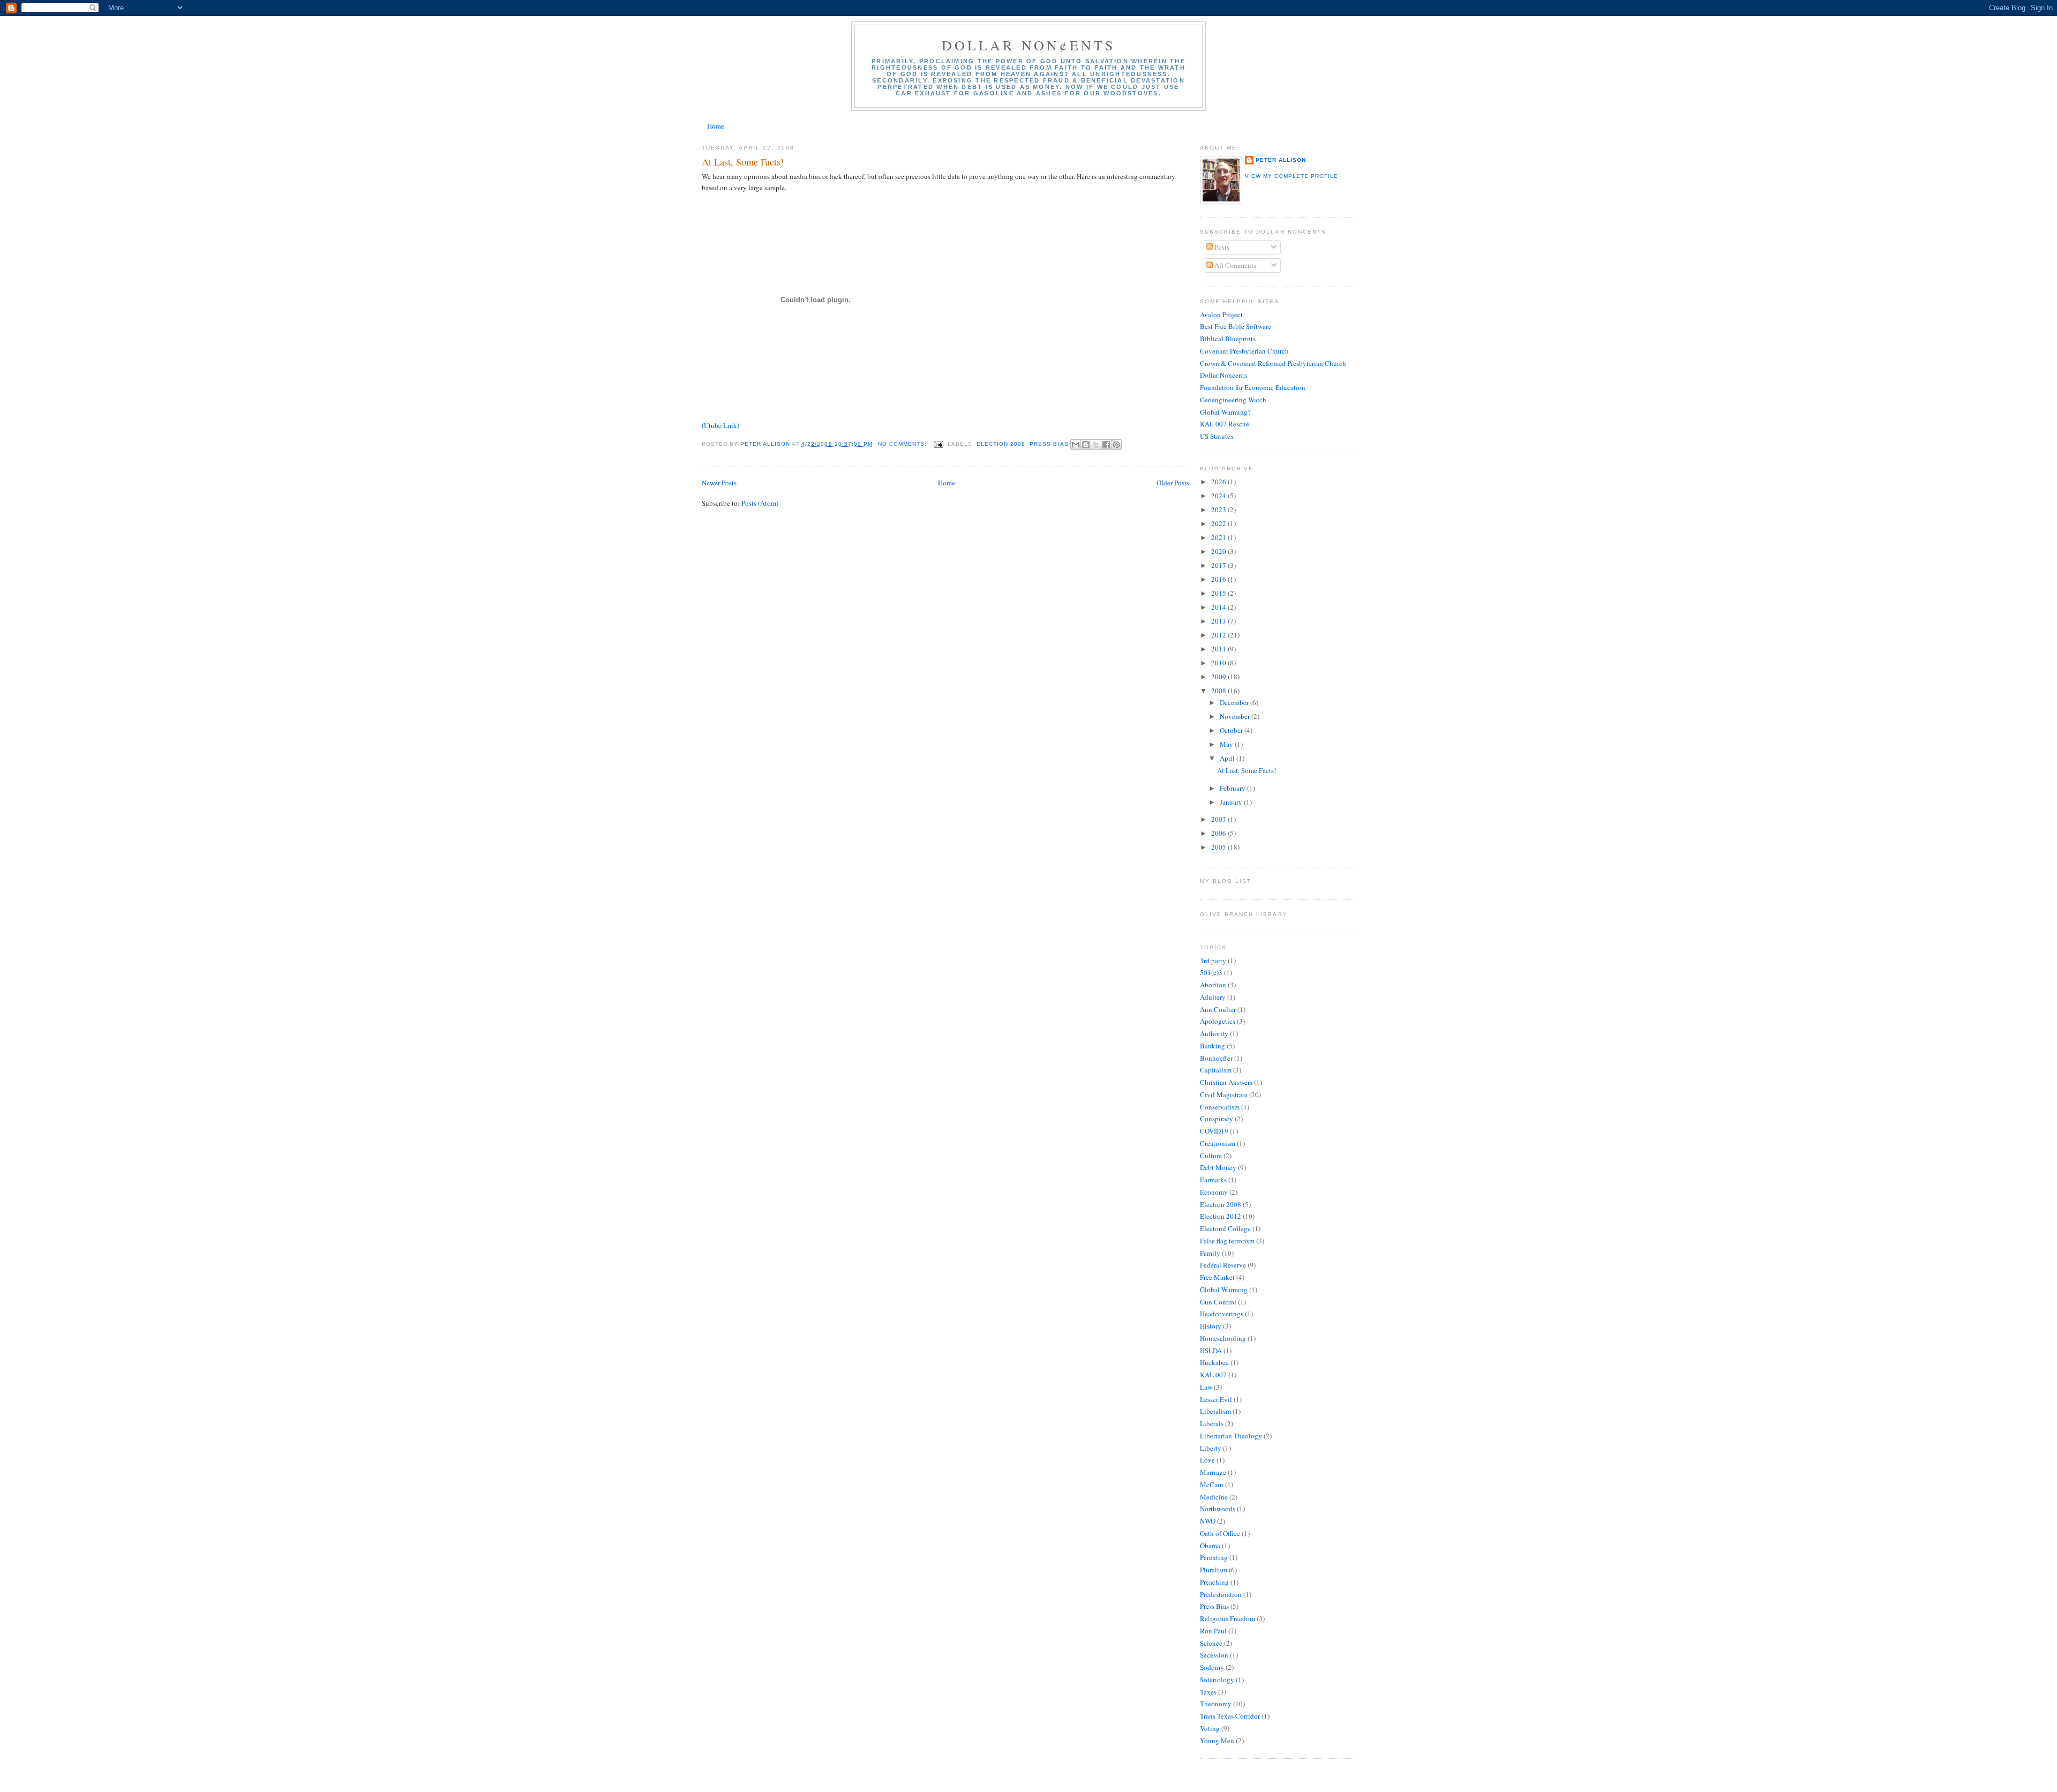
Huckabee (1214, 1362)
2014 (1219, 607)
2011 (1219, 649)
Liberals (1212, 1423)
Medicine (1214, 1497)
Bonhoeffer (1216, 1058)
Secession (1214, 1655)
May (1227, 744)
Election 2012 (1221, 1216)
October (1232, 730)
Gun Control (1218, 1302)
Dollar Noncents (1223, 375)
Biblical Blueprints (1228, 339)
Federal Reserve (1223, 1265)
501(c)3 (1211, 972)
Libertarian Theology (1231, 1436)
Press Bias (1049, 444)
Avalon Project (1221, 314)
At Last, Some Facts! (743, 162)
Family (1210, 1253)
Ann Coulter (1218, 1009)
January (1232, 802)
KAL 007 (1213, 1375)
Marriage (1213, 1472)
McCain (1212, 1484)
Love (1207, 1460)
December (1235, 702)
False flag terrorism (1227, 1241)
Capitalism (1216, 1070)
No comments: (903, 444)
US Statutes (1217, 436)
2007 (1219, 819)
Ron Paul (1213, 1631)
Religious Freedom (1228, 1618)
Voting (1210, 1728)
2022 (1219, 523)
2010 (1219, 663)
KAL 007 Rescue (1225, 424)
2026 (1219, 482)
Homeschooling (1223, 1338)
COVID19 (1214, 1131)
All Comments (1234, 265)
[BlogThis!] (1086, 445)
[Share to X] (1096, 445)
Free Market (1217, 1277)
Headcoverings (1222, 1314)
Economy (1214, 1192)
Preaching (1214, 1582)
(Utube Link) (720, 425)
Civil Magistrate (1224, 1094)
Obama (1210, 1546)
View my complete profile (1292, 176)
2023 (1219, 509)
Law (1206, 1387)
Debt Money (1218, 1167)
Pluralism (1214, 1570)
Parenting (1214, 1557)
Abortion (1213, 985)
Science (1211, 1643)
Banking (1213, 1046)
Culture (1211, 1156)
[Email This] (1076, 445)
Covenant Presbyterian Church (1244, 351)
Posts (1221, 247)
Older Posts (1173, 483)
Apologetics (1218, 1021)
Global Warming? (1225, 412)
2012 (1219, 635)
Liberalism (1215, 1411)
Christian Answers (1226, 1082)
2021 (1219, 537)
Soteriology (1217, 1679)
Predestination (1221, 1594)
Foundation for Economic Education (1253, 387)
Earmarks (1213, 1180)
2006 (1219, 833)
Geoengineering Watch (1233, 400)
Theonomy (1216, 1704)
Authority (1214, 1033)
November (1236, 716)
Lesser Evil (1216, 1399)
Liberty (1211, 1448)
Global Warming (1224, 1289)
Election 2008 (1001, 444)
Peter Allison (1281, 160)
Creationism (1218, 1143)
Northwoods (1218, 1509)
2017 (1219, 565)
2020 (1219, 551)
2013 (1219, 621)
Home (716, 126)
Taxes (1208, 1692)
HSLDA (1211, 1351)
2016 (1219, 579)
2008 (1219, 691)
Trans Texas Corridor (1230, 1716)
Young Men (1217, 1741)
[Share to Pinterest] (1116, 445)
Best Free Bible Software (1236, 326)
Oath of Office (1220, 1533)
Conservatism (1220, 1107)
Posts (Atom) (760, 503)
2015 (1219, 593)
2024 (1219, 496)
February (1233, 788)
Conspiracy (1217, 1119)
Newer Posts (719, 483)
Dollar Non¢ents (1029, 45)
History (1211, 1326)
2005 (1219, 847)
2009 (1219, 677)
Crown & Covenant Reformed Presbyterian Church (1273, 363)
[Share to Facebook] (1106, 445)
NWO (1208, 1521)
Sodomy (1212, 1667)
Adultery (1213, 997)
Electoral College (1225, 1228)
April (1228, 758)
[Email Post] (938, 444)
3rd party (1213, 961)
